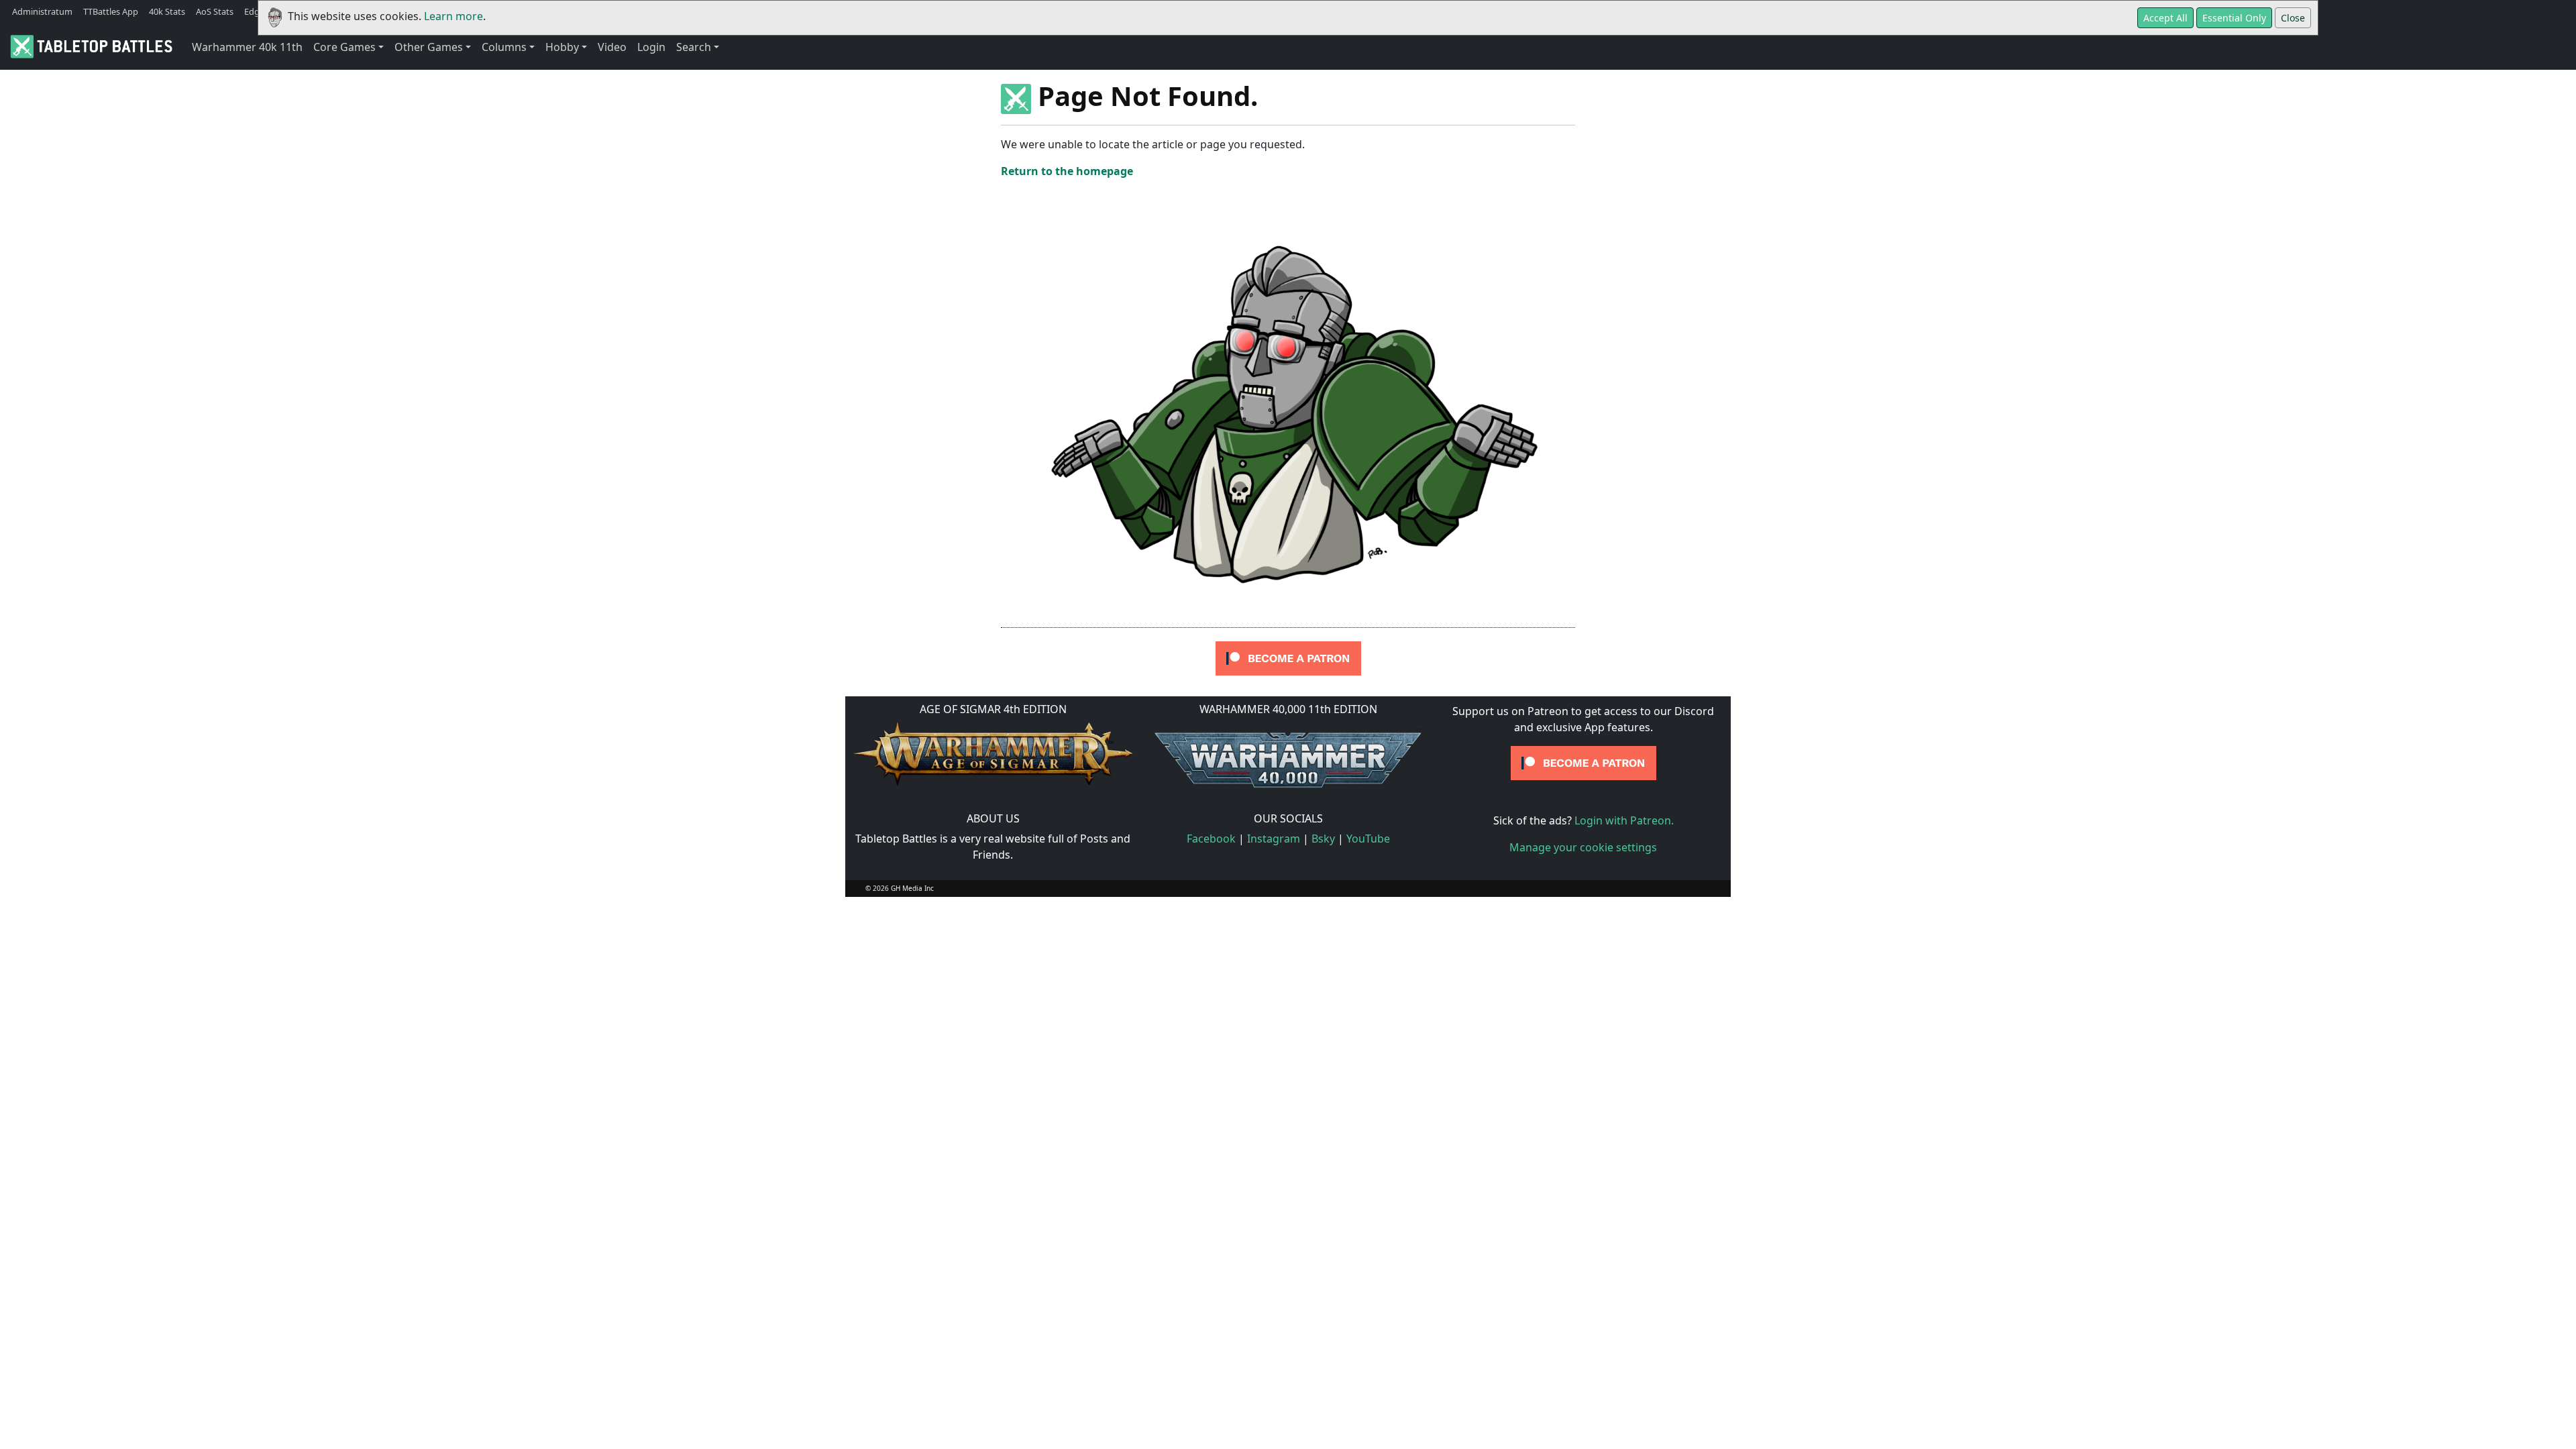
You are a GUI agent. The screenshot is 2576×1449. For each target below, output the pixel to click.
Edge (254, 11)
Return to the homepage (1067, 171)
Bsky (1323, 839)
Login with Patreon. (1624, 820)
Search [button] (694, 47)
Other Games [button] (429, 47)
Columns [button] (504, 47)
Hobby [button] (562, 47)
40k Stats (167, 11)
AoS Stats (215, 11)
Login (651, 47)
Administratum (42, 11)
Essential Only (2234, 18)
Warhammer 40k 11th (247, 47)
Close (2293, 18)
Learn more (453, 16)
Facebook (1211, 839)
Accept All (2165, 18)
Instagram (1274, 839)
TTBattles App (111, 11)
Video (612, 47)
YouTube (1368, 839)
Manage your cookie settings (1583, 847)
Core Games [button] (344, 47)
